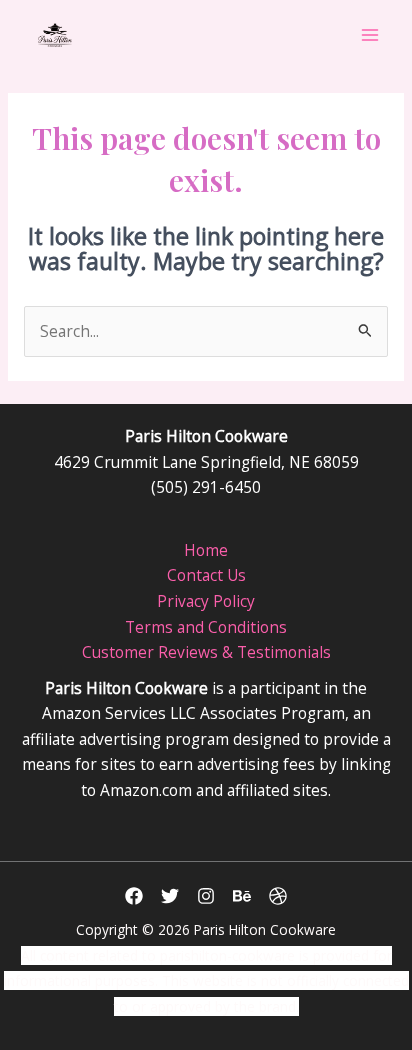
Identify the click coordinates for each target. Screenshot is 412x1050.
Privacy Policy (206, 601)
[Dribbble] (278, 896)
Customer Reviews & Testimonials (206, 652)
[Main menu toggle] (370, 34)
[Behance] (242, 896)
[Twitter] (170, 896)
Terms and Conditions (206, 627)
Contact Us (206, 575)
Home (206, 550)
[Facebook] (134, 896)
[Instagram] (206, 896)
